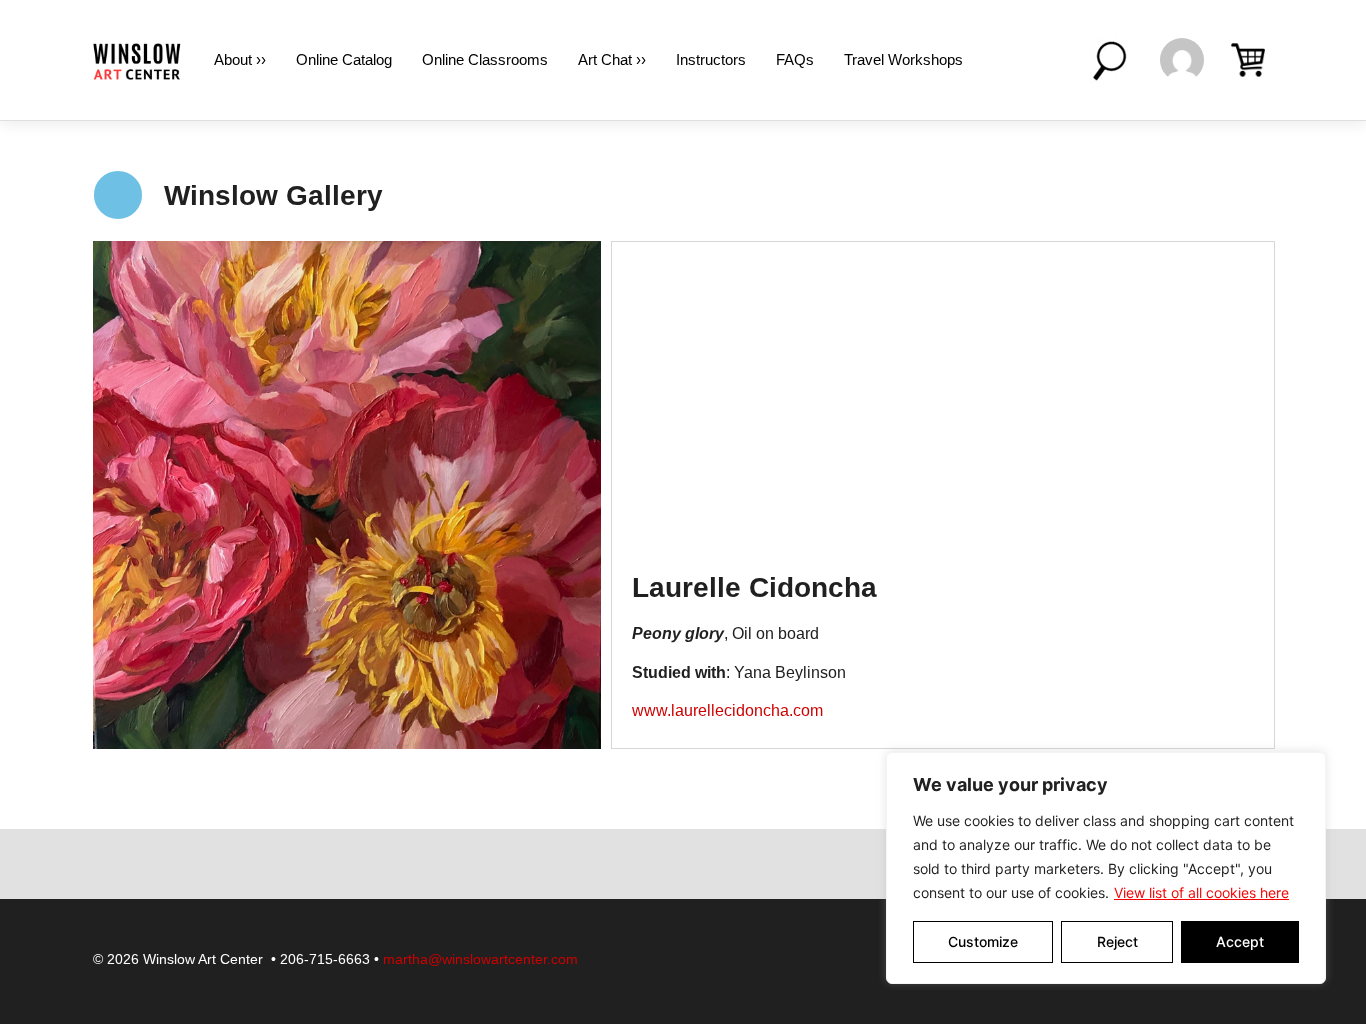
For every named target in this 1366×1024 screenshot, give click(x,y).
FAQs (795, 59)
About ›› (240, 59)
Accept (1240, 941)
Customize (983, 941)
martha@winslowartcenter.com (480, 959)
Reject (1117, 941)
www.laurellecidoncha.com (727, 710)
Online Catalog (344, 59)
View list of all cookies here (1201, 892)
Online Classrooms (485, 59)
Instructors (711, 59)
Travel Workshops (903, 59)
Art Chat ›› (612, 59)
